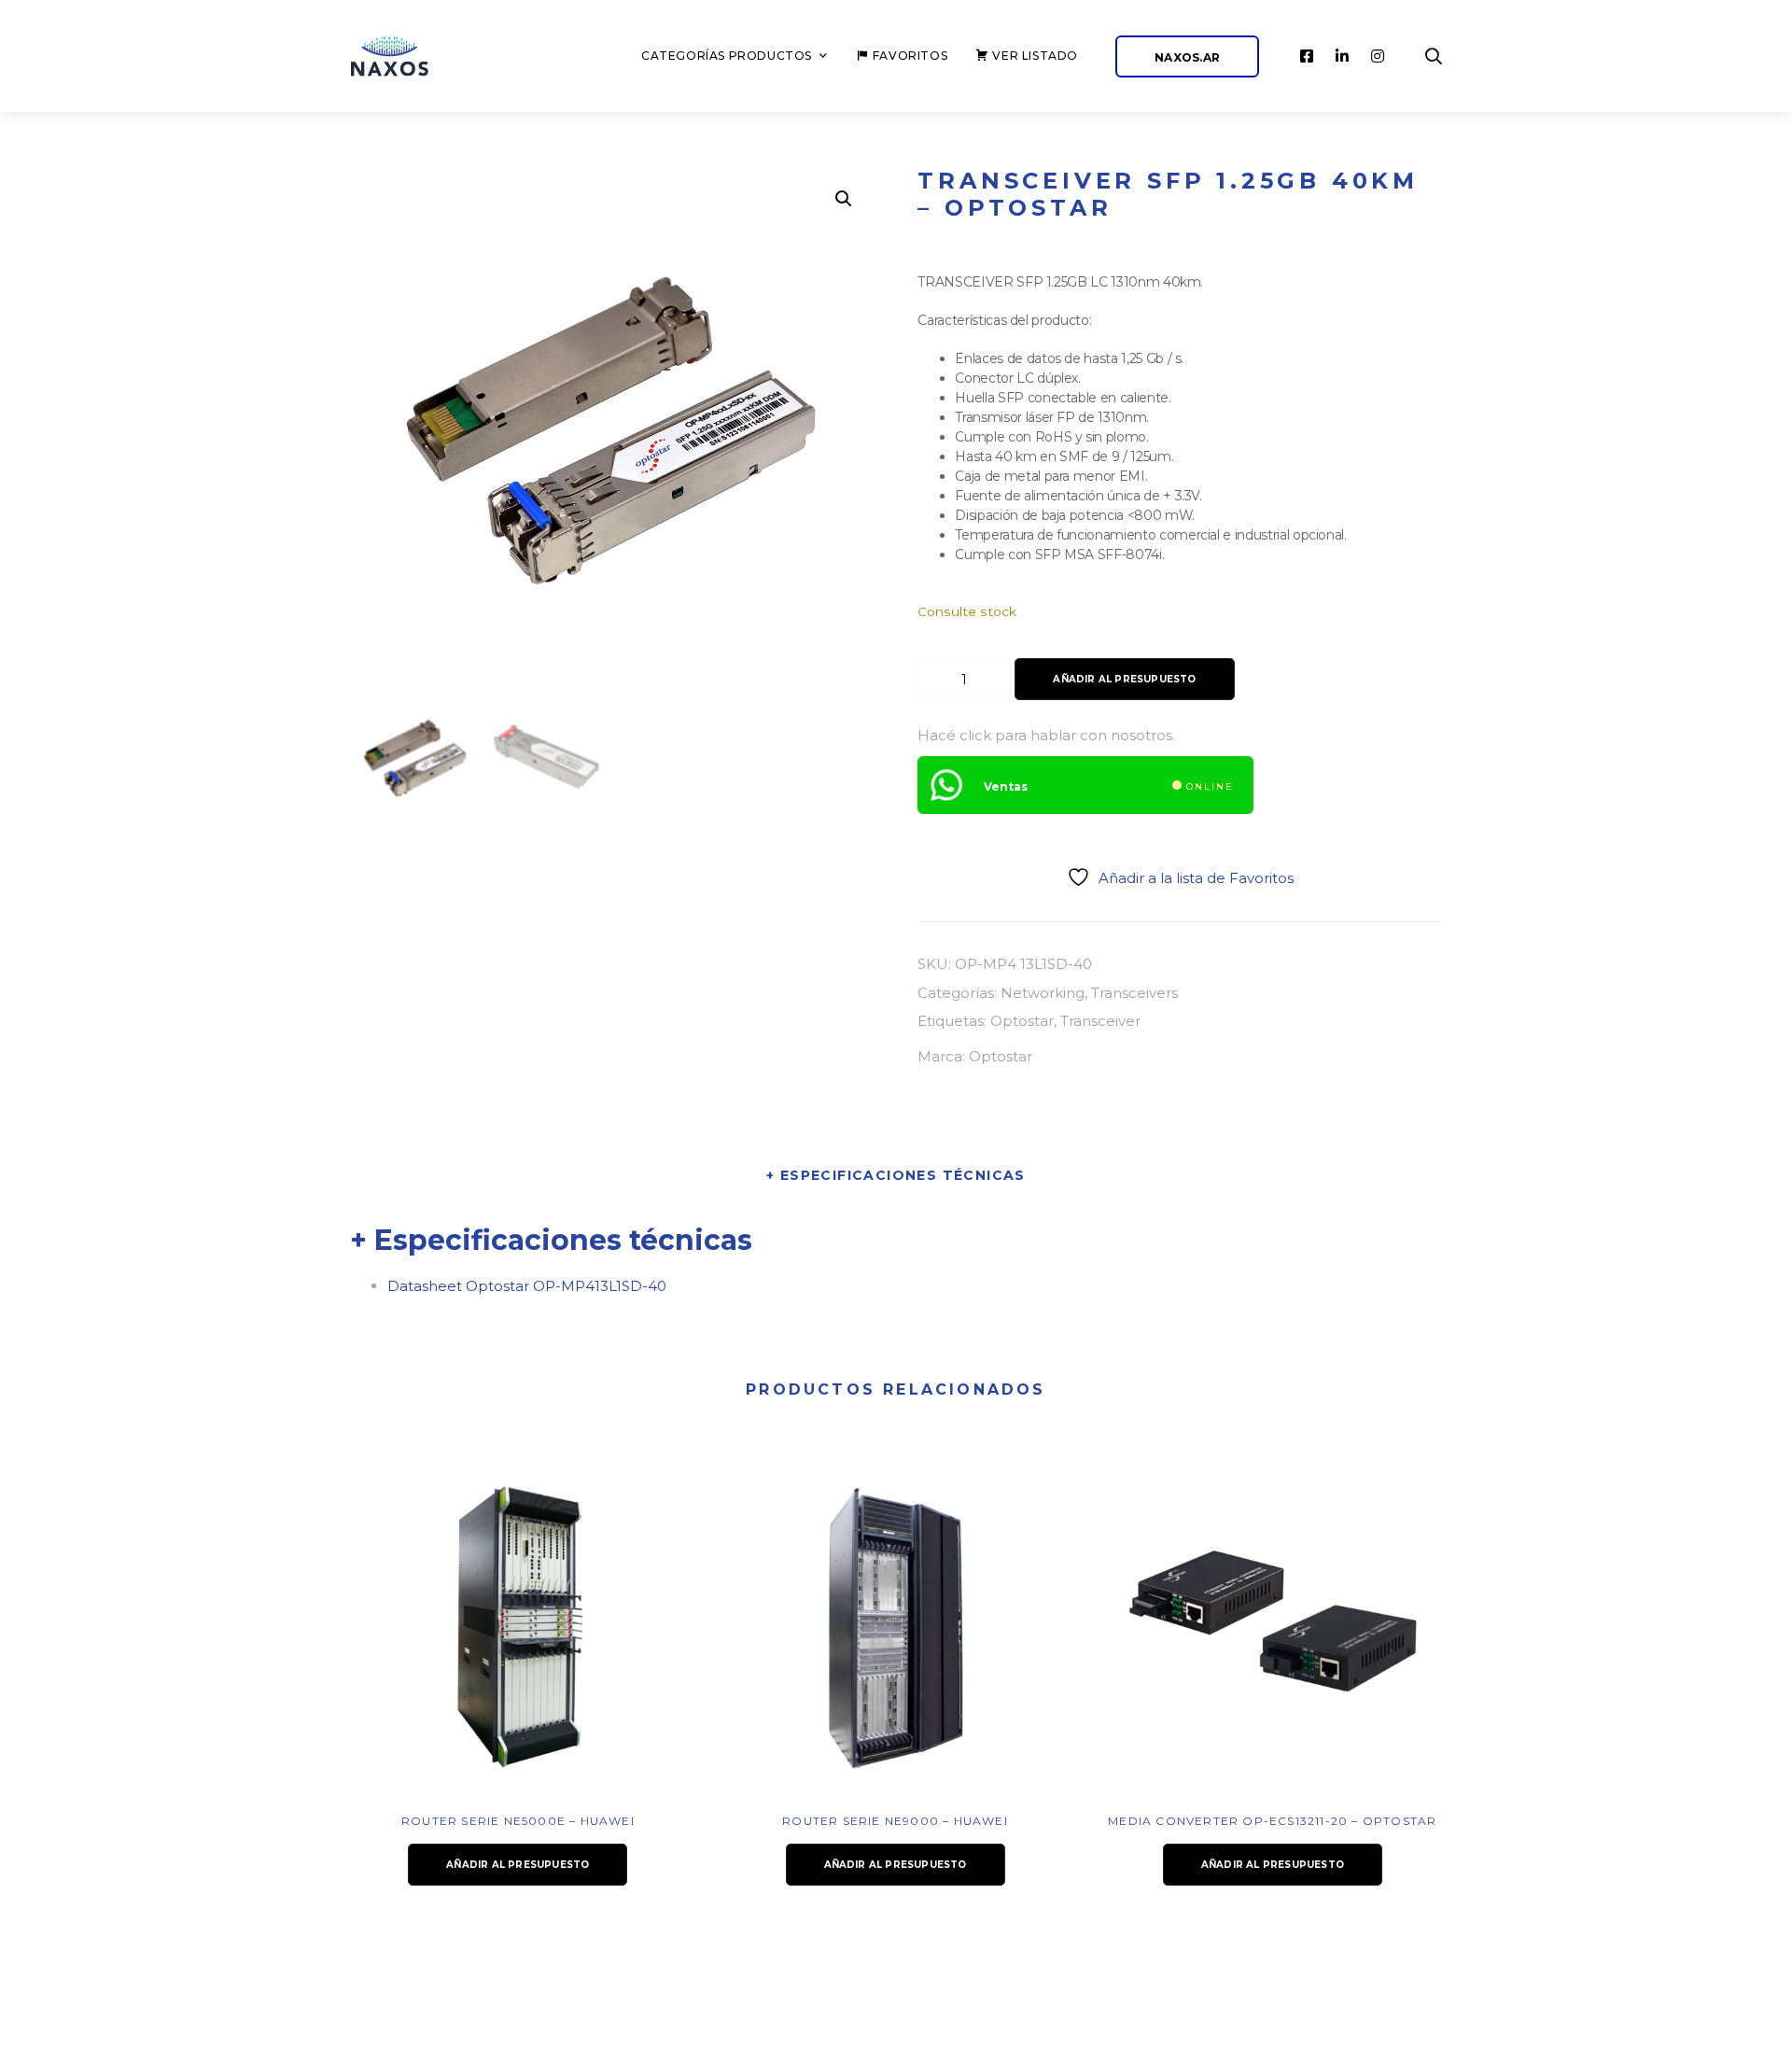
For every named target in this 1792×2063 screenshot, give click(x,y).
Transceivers (1134, 993)
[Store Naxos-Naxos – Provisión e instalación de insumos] (411, 56)
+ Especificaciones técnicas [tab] (896, 1175)
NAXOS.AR (1187, 57)
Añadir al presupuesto (1124, 679)
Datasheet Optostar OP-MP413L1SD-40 (527, 1286)
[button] (844, 199)
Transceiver (1100, 1021)
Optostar (1022, 1021)
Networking (1043, 993)
